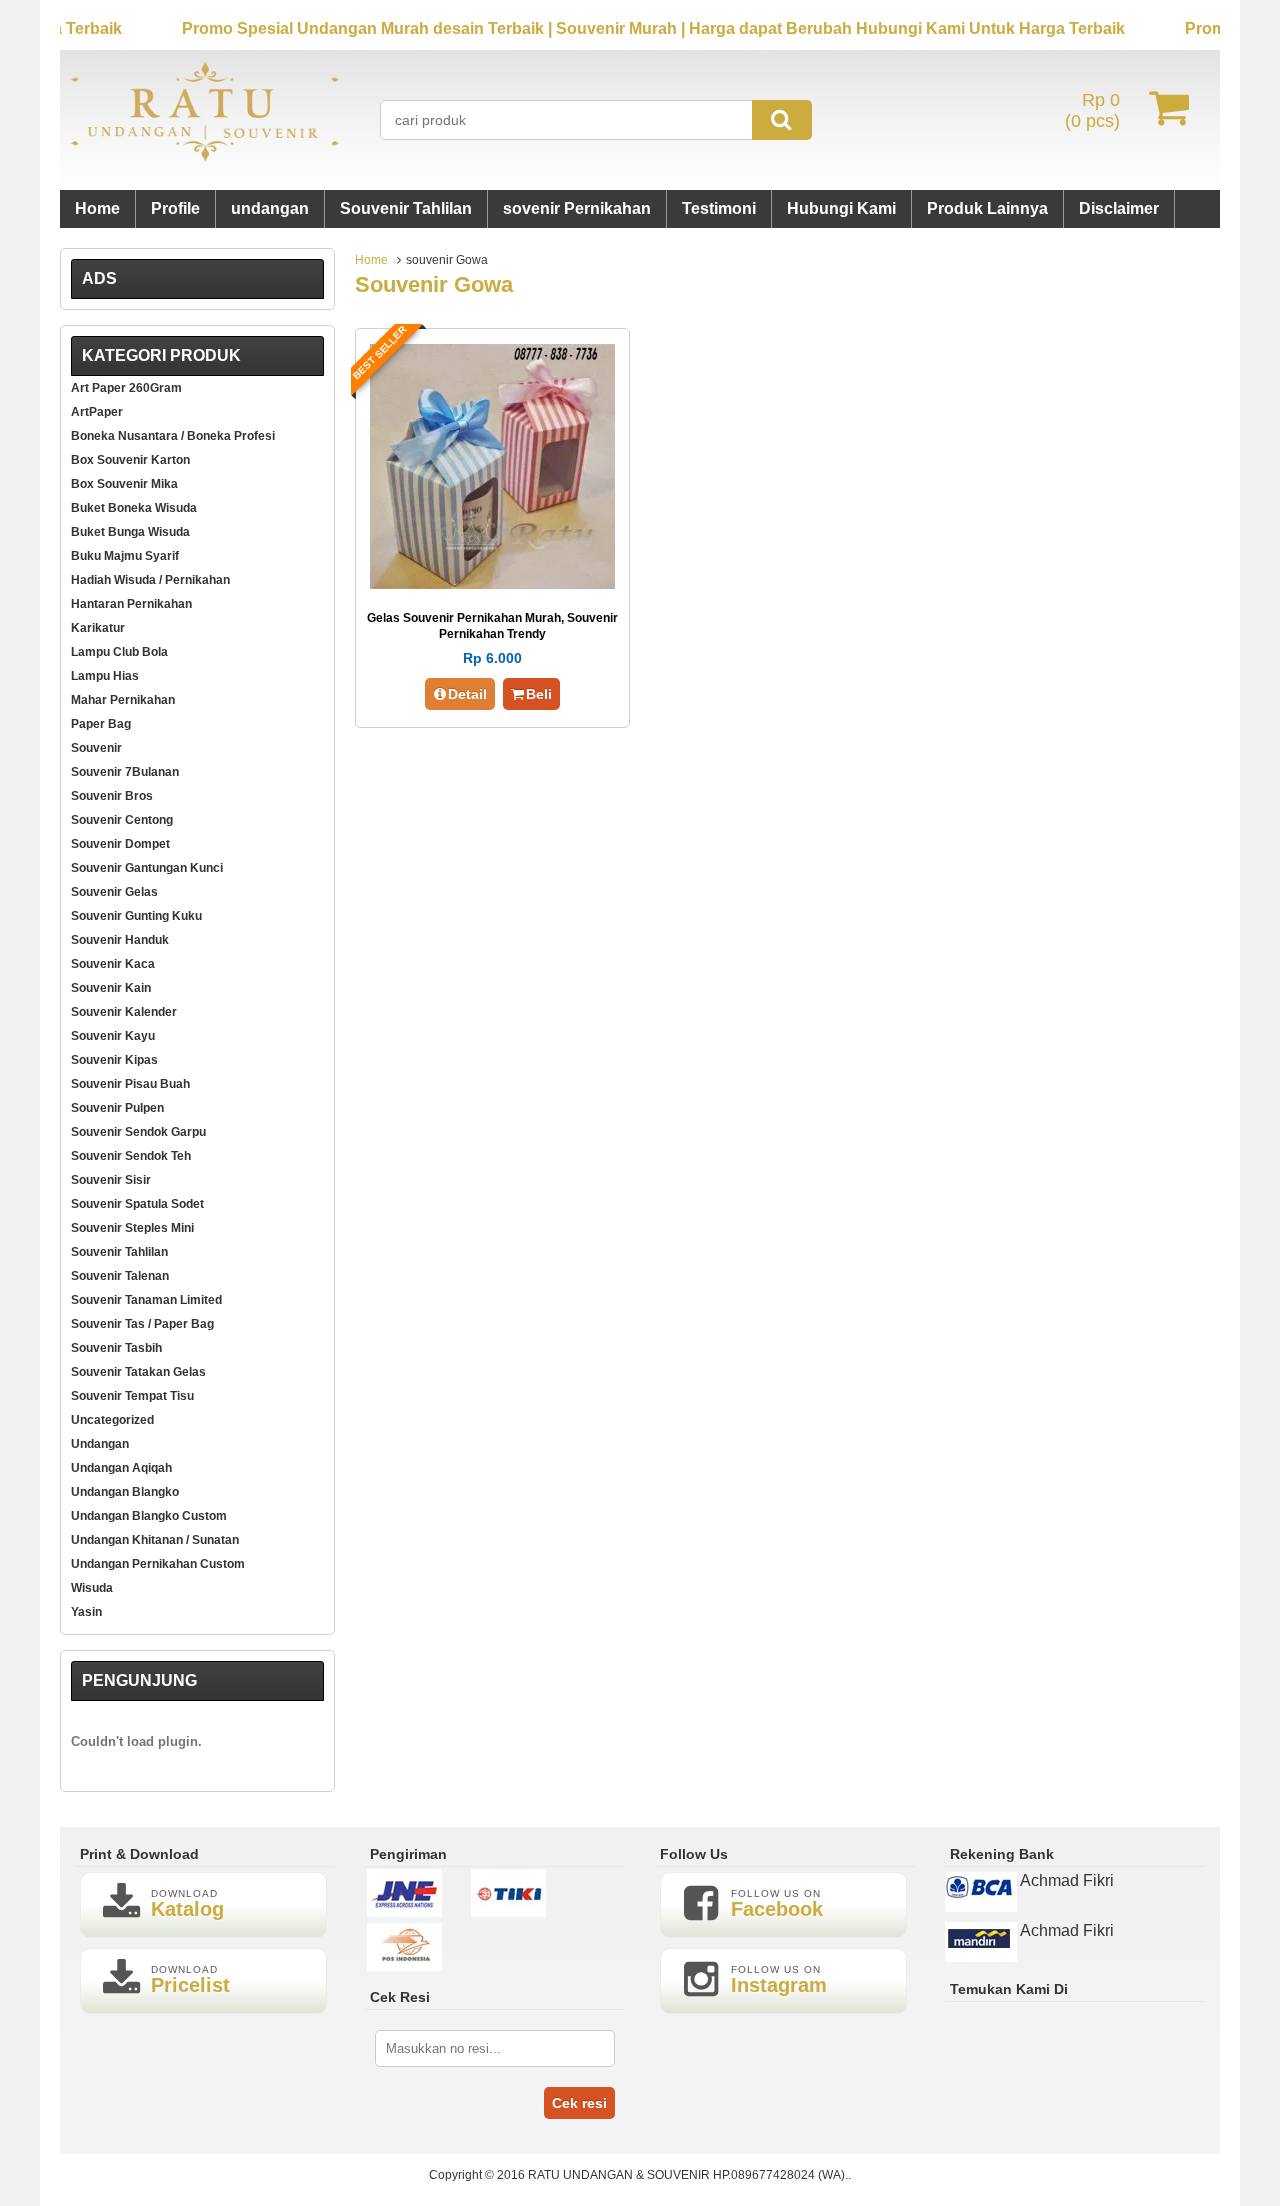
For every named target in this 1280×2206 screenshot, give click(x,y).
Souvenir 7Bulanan (125, 772)
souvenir (96, 748)
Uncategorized (112, 1420)
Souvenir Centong (122, 820)
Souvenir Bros (112, 796)
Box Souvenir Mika (124, 484)
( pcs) (1092, 110)
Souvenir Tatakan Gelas (138, 1372)
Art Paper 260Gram (126, 388)
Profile (175, 208)
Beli (539, 694)
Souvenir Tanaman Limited (146, 1300)
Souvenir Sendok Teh (131, 1156)
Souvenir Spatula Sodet (137, 1204)
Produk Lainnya (987, 208)
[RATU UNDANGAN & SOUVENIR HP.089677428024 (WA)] (205, 157)
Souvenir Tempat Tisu (132, 1396)
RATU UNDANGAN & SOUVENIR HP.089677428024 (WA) (686, 2175)
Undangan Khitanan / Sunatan (155, 1540)
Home (97, 208)
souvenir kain (111, 988)
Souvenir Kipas (114, 1060)
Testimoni (719, 208)
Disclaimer (1119, 208)
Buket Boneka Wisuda (134, 508)
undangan (270, 208)
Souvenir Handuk (120, 940)
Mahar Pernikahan (123, 700)
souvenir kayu (113, 1036)
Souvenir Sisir (111, 1180)
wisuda (92, 1588)
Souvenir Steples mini (132, 1228)
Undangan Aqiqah (121, 1468)
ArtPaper (97, 412)
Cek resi (579, 2103)
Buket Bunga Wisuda (130, 532)
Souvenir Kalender (124, 1012)
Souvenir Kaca (113, 964)
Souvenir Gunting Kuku (136, 916)
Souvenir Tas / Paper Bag (142, 1324)
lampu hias (105, 676)
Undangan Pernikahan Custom (158, 1564)
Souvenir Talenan (120, 1276)
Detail (467, 694)
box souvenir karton (130, 460)
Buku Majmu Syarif (125, 556)
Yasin (86, 1612)
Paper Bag (101, 724)
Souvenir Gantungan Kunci (147, 868)
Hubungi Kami (841, 208)
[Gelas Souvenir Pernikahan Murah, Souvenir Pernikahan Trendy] (492, 583)
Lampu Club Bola (119, 652)
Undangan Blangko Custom (149, 1516)
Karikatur (98, 628)
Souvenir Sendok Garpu (138, 1132)
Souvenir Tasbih (116, 1348)
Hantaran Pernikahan (131, 604)
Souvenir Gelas (114, 892)
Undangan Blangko (125, 1492)
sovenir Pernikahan (577, 208)
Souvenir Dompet (120, 844)
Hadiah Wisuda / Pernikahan (150, 580)
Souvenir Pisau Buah (130, 1084)
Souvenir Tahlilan (406, 208)
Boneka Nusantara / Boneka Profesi (173, 436)
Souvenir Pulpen (117, 1108)
